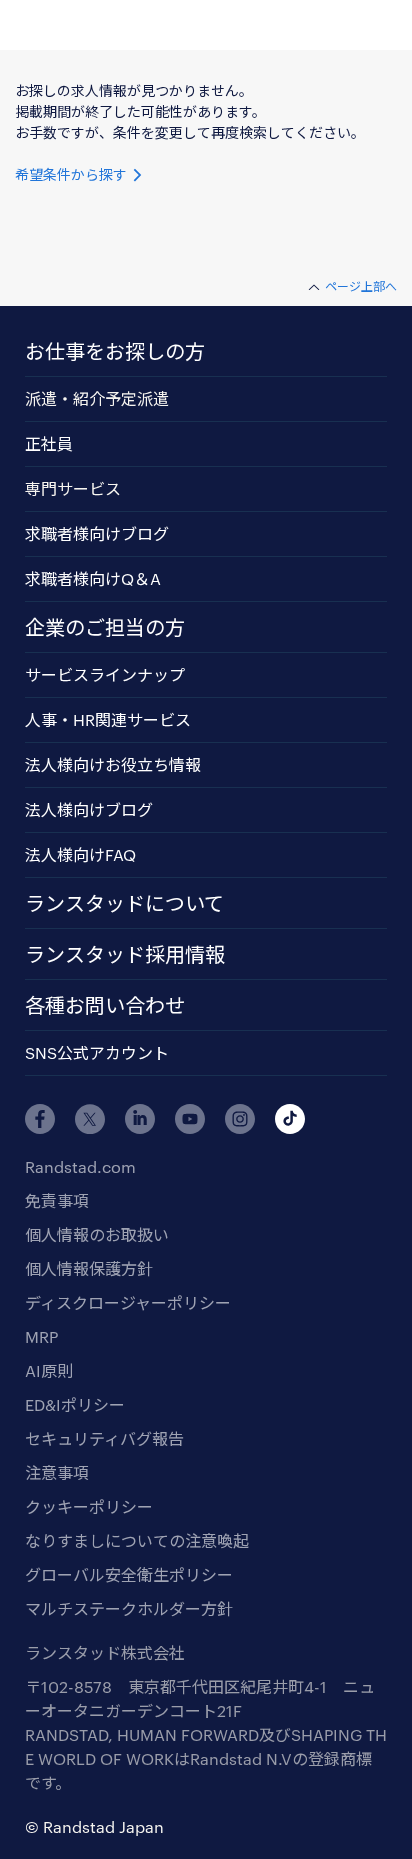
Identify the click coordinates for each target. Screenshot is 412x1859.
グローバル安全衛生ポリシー (129, 1574)
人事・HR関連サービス (108, 719)
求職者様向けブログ (97, 533)
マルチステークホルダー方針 (129, 1608)
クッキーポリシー (89, 1506)
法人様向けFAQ (80, 854)
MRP (41, 1336)
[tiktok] (290, 1119)
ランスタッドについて (124, 903)
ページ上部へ (361, 286)
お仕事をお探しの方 (115, 351)
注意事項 (57, 1472)
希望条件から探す (73, 174)
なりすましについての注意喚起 (137, 1540)
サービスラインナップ (105, 674)
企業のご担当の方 (105, 627)
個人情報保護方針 (89, 1268)
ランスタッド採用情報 (125, 954)
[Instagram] (240, 1119)
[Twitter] (90, 1119)
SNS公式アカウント (97, 1052)
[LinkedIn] (140, 1119)
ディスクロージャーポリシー (128, 1302)
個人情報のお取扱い (97, 1234)
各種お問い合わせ (105, 1005)
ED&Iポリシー (75, 1404)
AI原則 (49, 1370)
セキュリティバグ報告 (104, 1438)
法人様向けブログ (89, 809)
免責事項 (57, 1200)
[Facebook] (40, 1119)
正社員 (49, 443)
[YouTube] (190, 1119)
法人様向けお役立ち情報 (113, 764)
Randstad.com (80, 1166)
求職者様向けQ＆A (93, 578)
